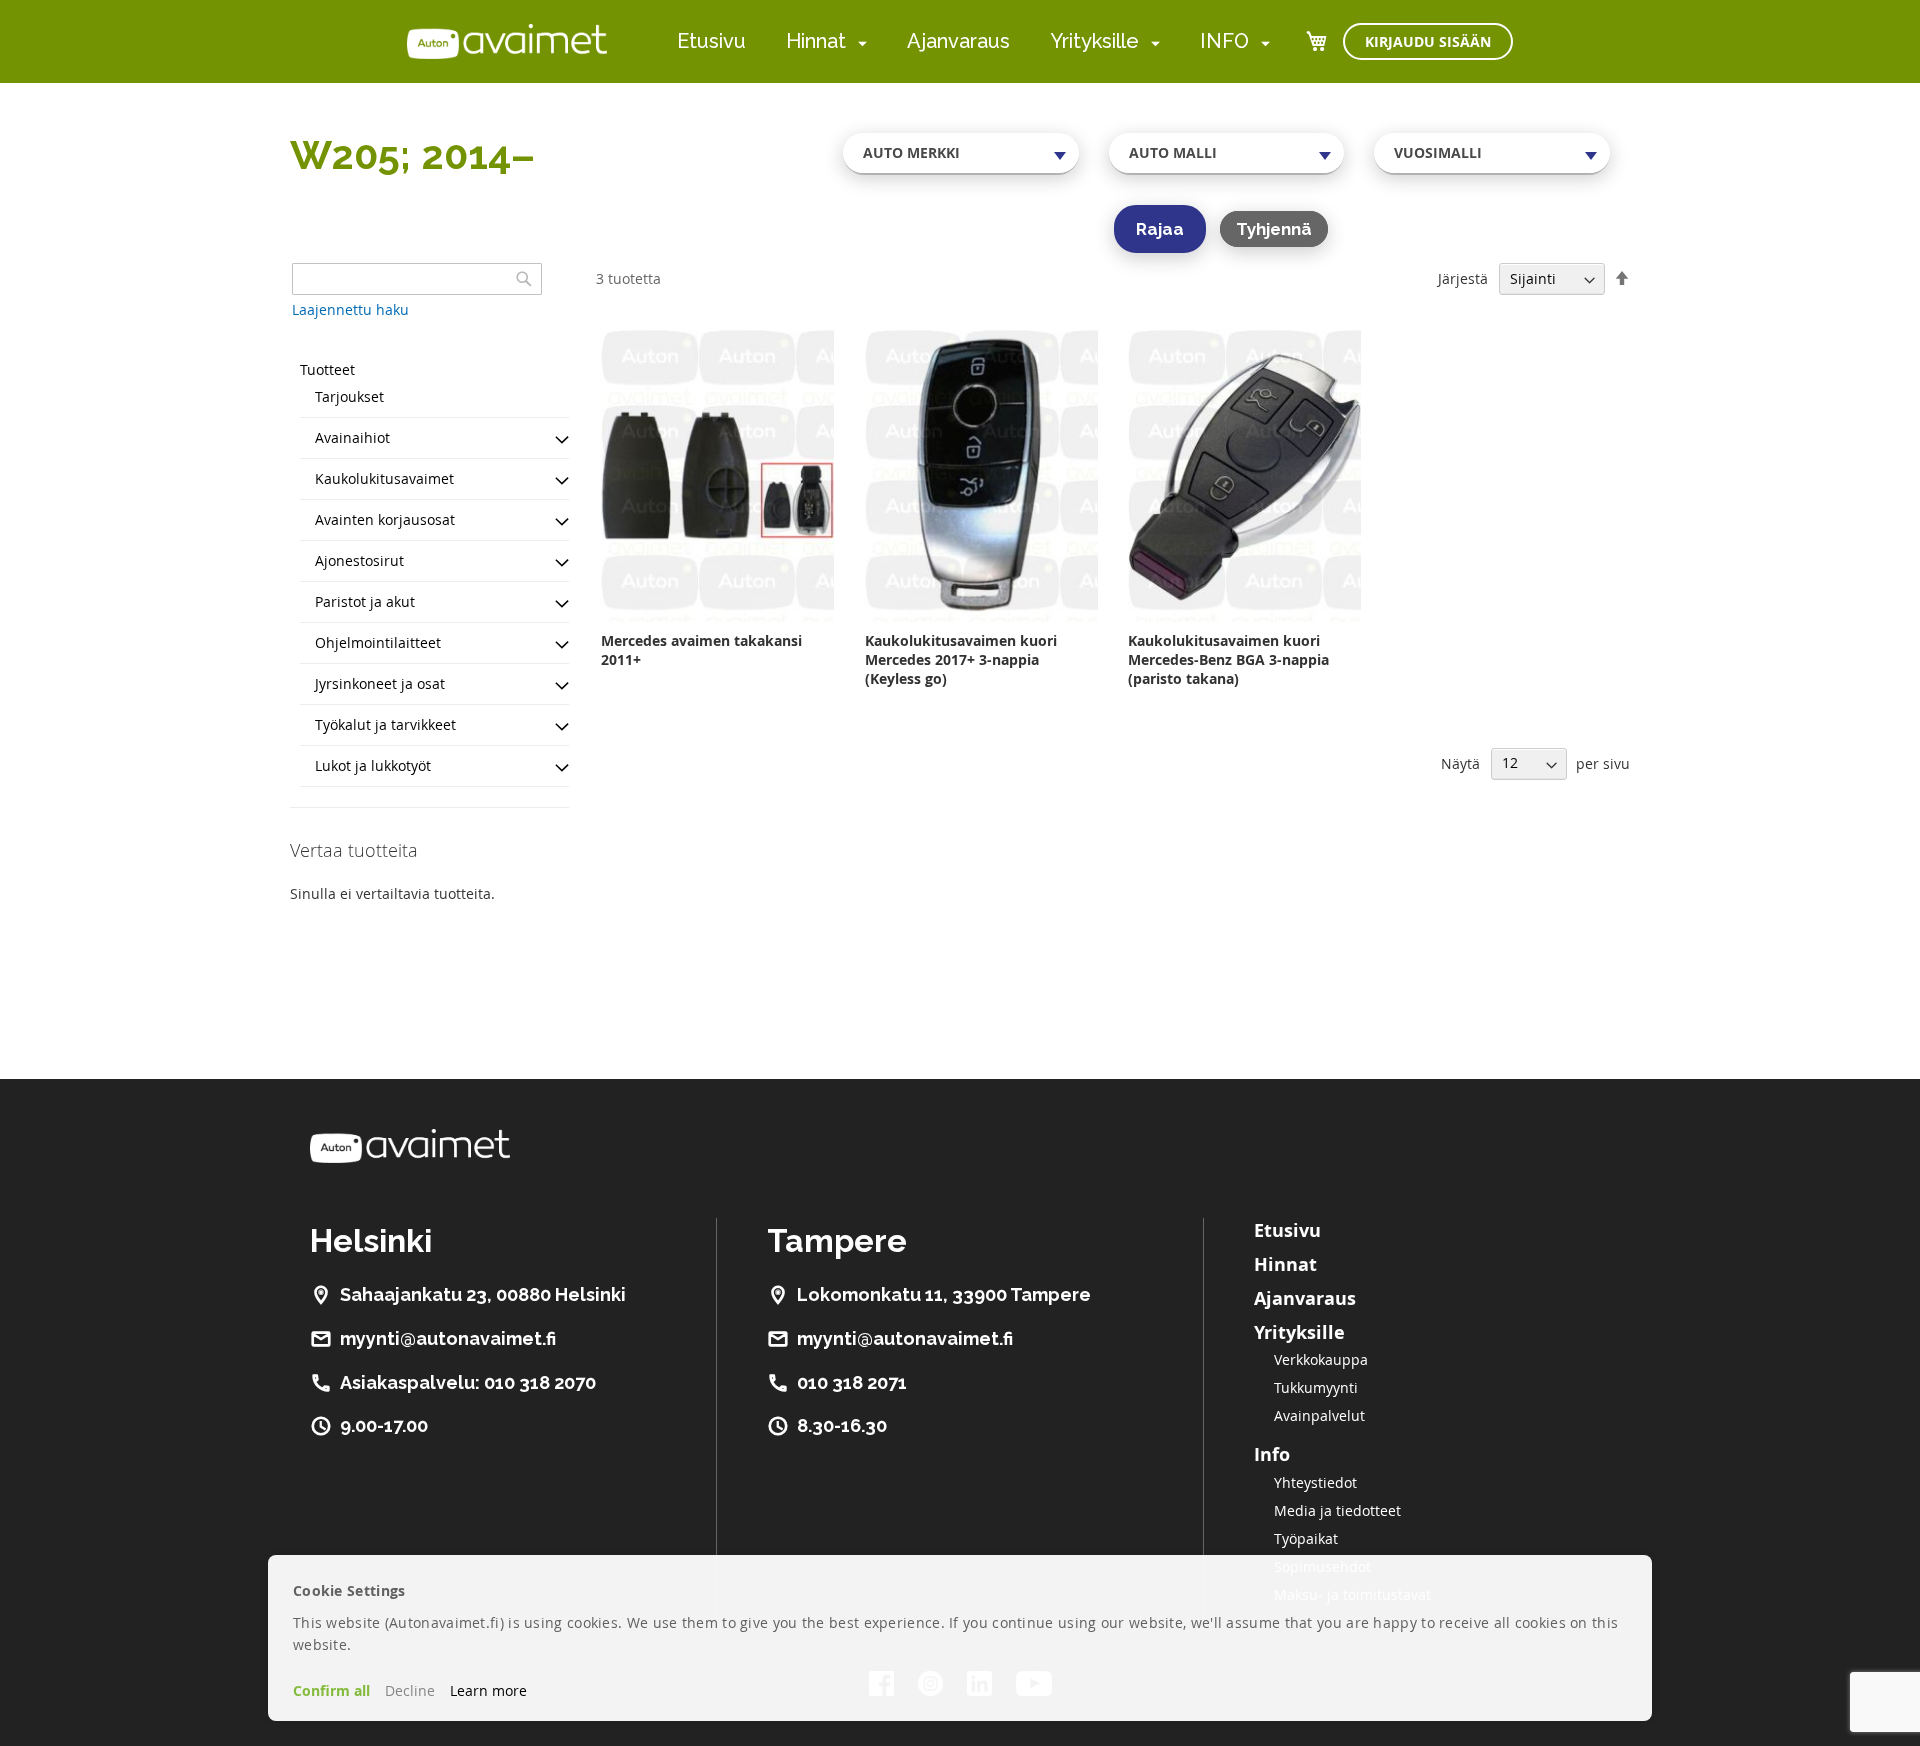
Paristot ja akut (365, 601)
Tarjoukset (349, 396)
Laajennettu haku (350, 309)
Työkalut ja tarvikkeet (385, 724)
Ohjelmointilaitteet (378, 642)
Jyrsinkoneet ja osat (380, 683)
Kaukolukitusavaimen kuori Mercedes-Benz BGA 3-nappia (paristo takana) (1228, 659)
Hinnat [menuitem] (816, 41)
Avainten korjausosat (385, 519)
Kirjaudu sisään (1428, 41)
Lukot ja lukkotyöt (373, 765)
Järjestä (1463, 278)
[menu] (973, 41)
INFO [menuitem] (1224, 41)
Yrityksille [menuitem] (1094, 41)
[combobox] (961, 153)
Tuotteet (327, 369)
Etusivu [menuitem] (711, 41)
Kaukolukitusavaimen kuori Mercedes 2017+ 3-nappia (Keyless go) (961, 659)
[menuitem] (858, 42)
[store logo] (507, 41)
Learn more (488, 1690)
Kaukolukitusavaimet (384, 478)
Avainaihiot (352, 437)
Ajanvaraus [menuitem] (958, 41)
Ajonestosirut (359, 560)
